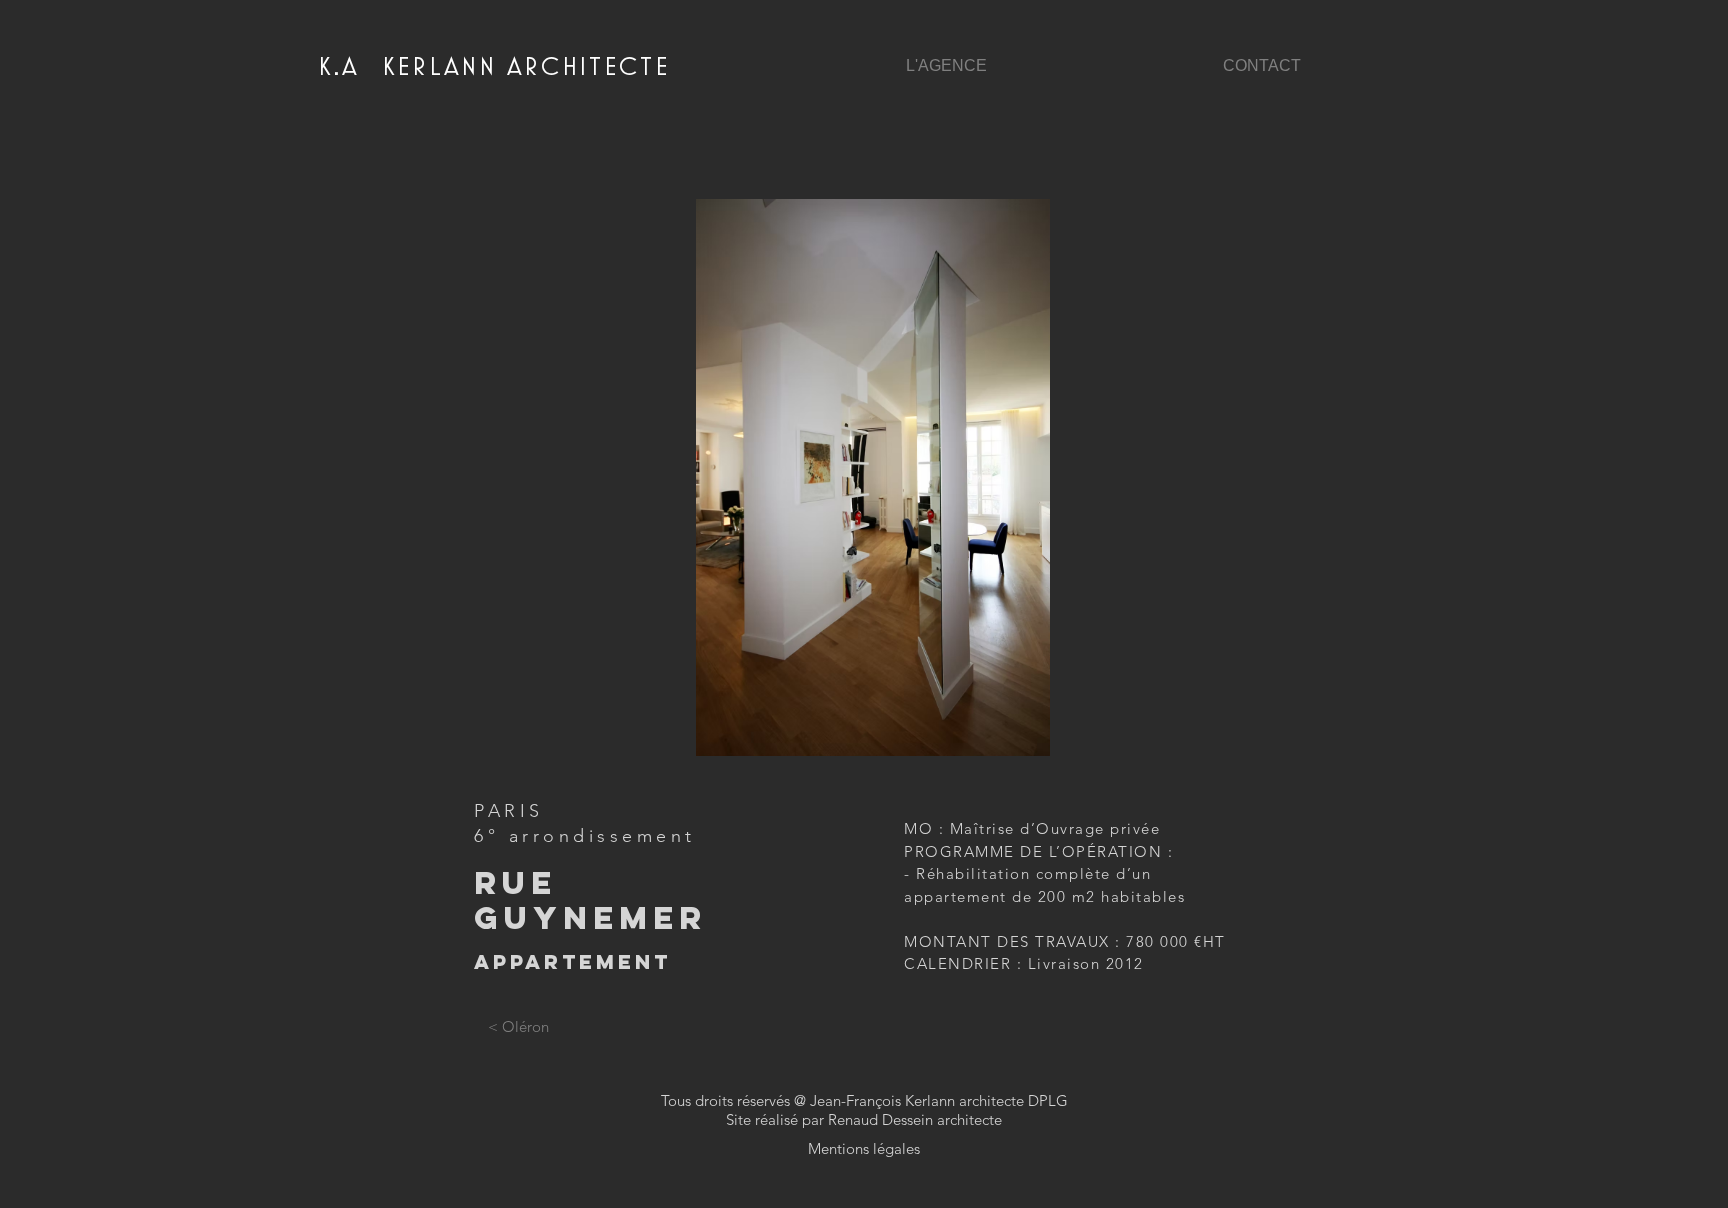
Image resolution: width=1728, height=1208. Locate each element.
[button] (864, 477)
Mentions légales (864, 1148)
